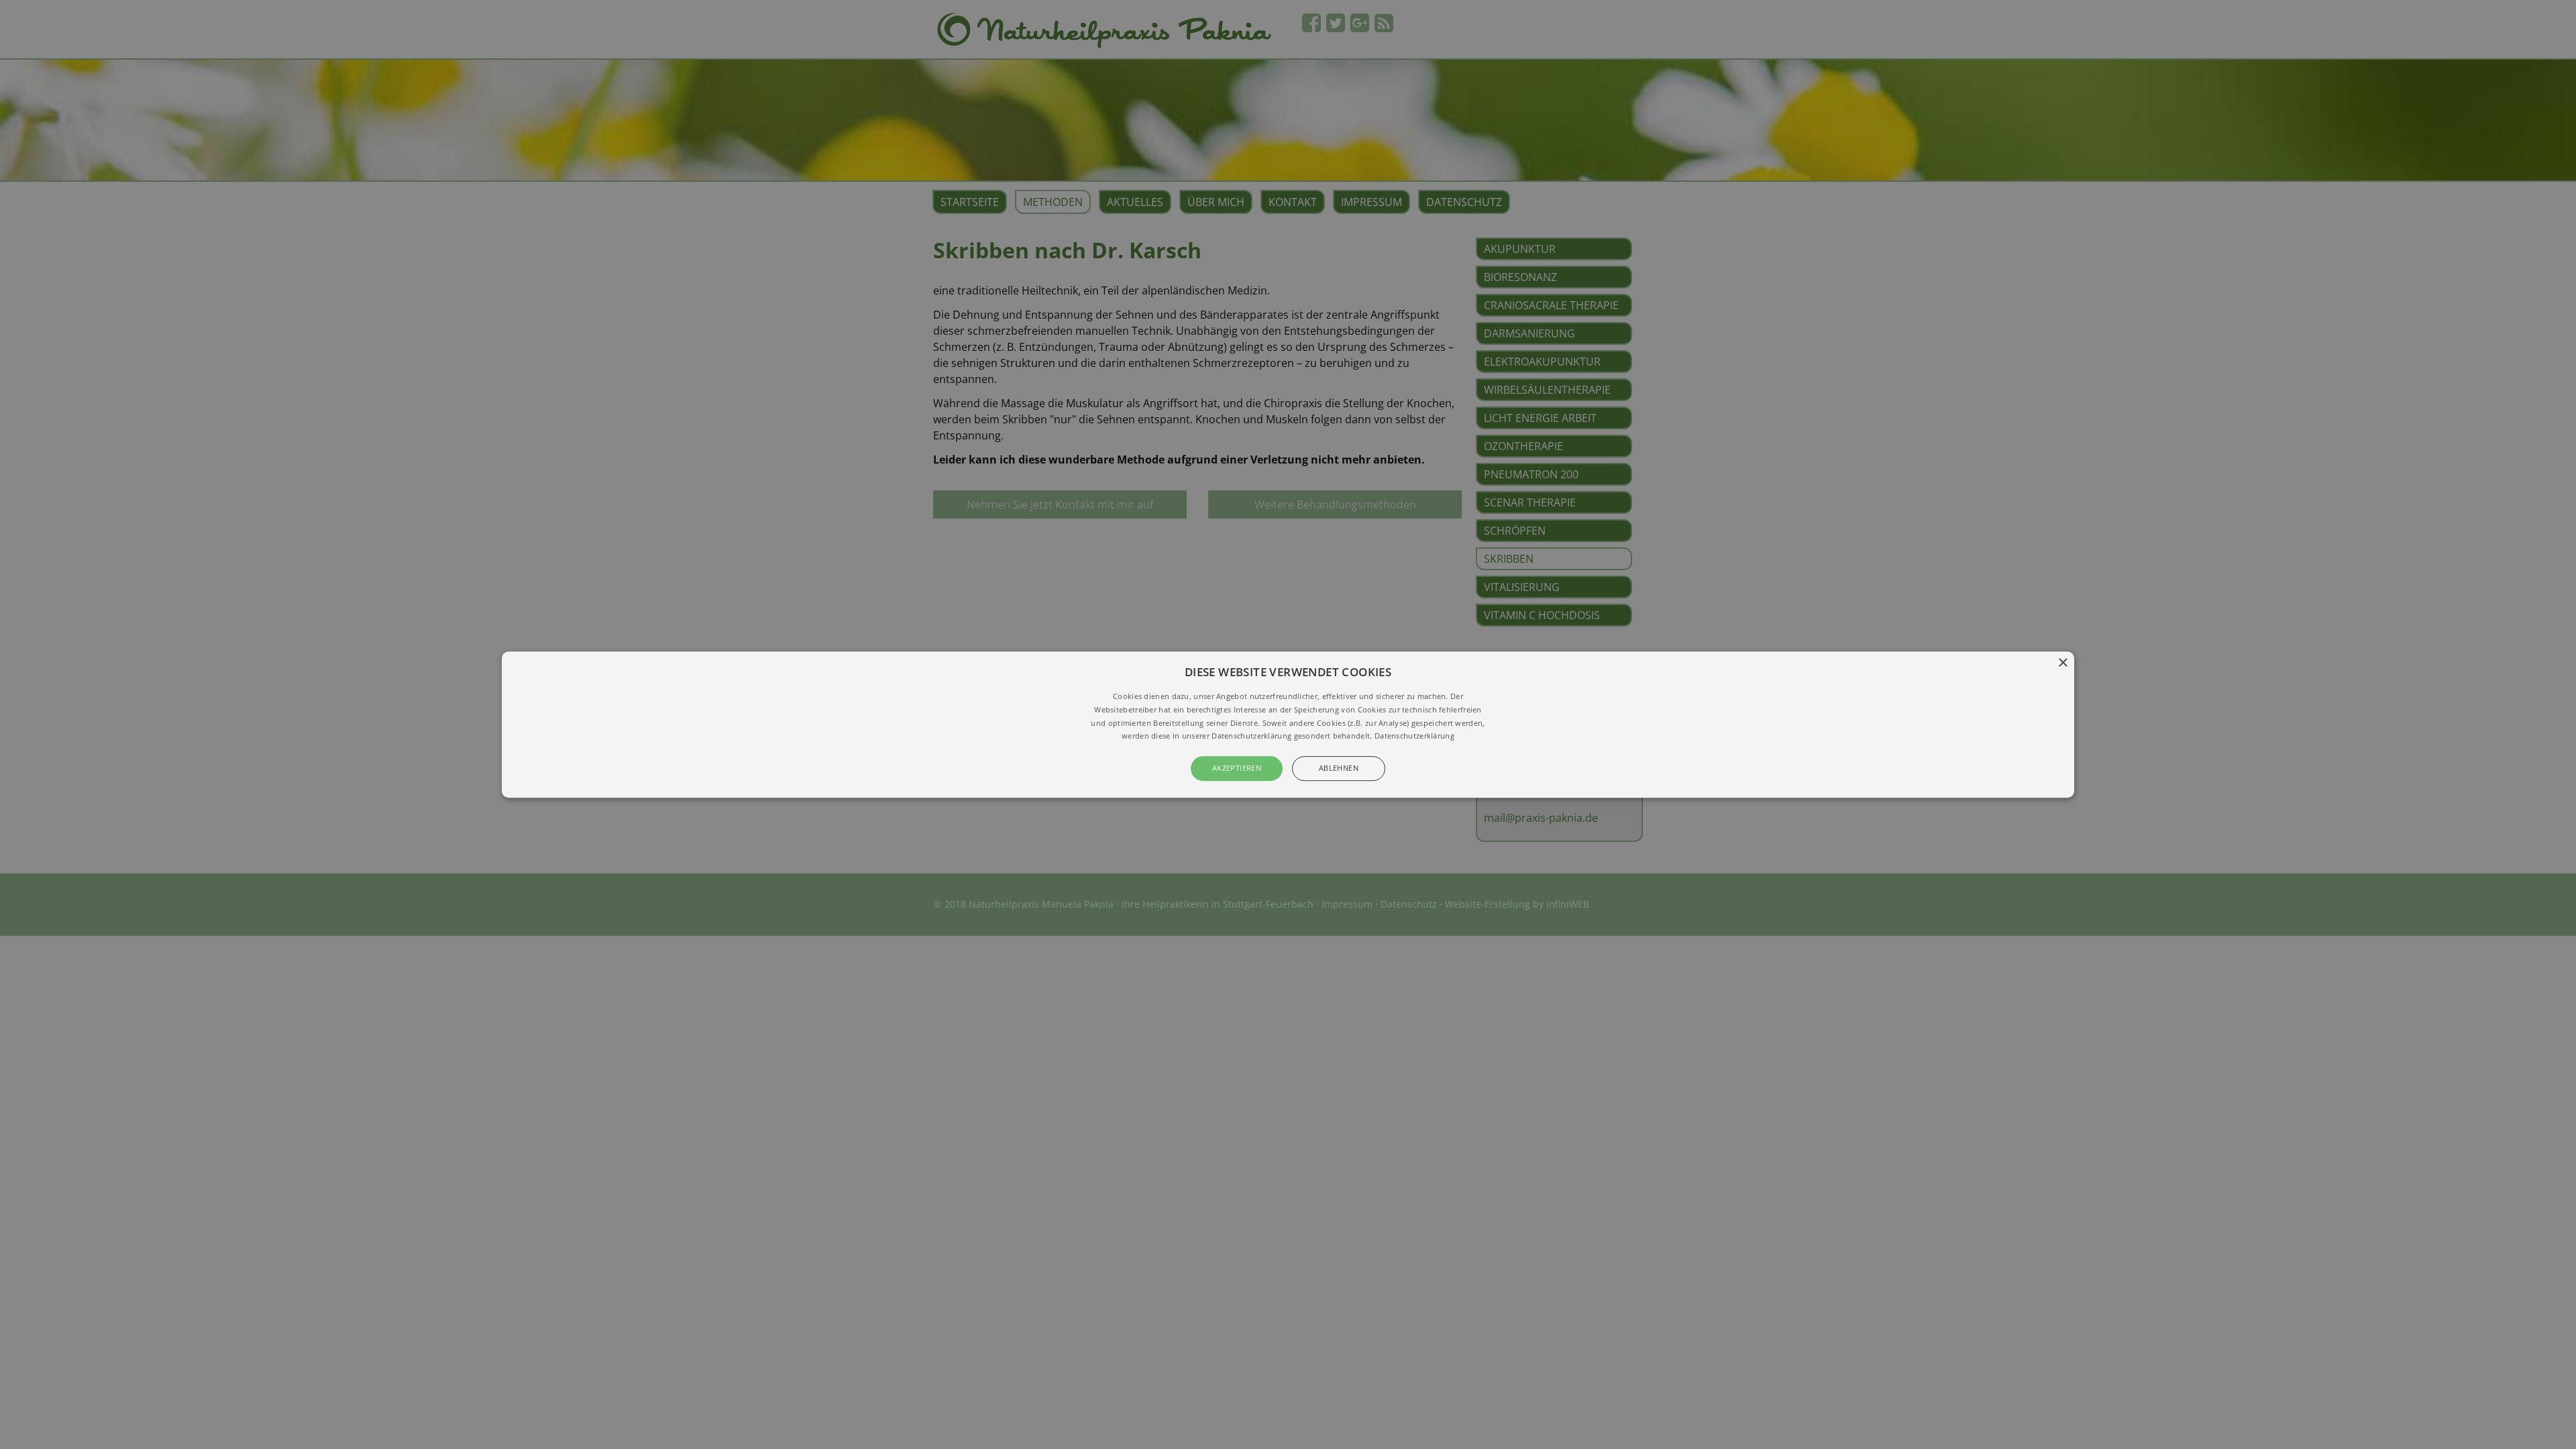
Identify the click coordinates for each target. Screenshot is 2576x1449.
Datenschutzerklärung (1414, 736)
